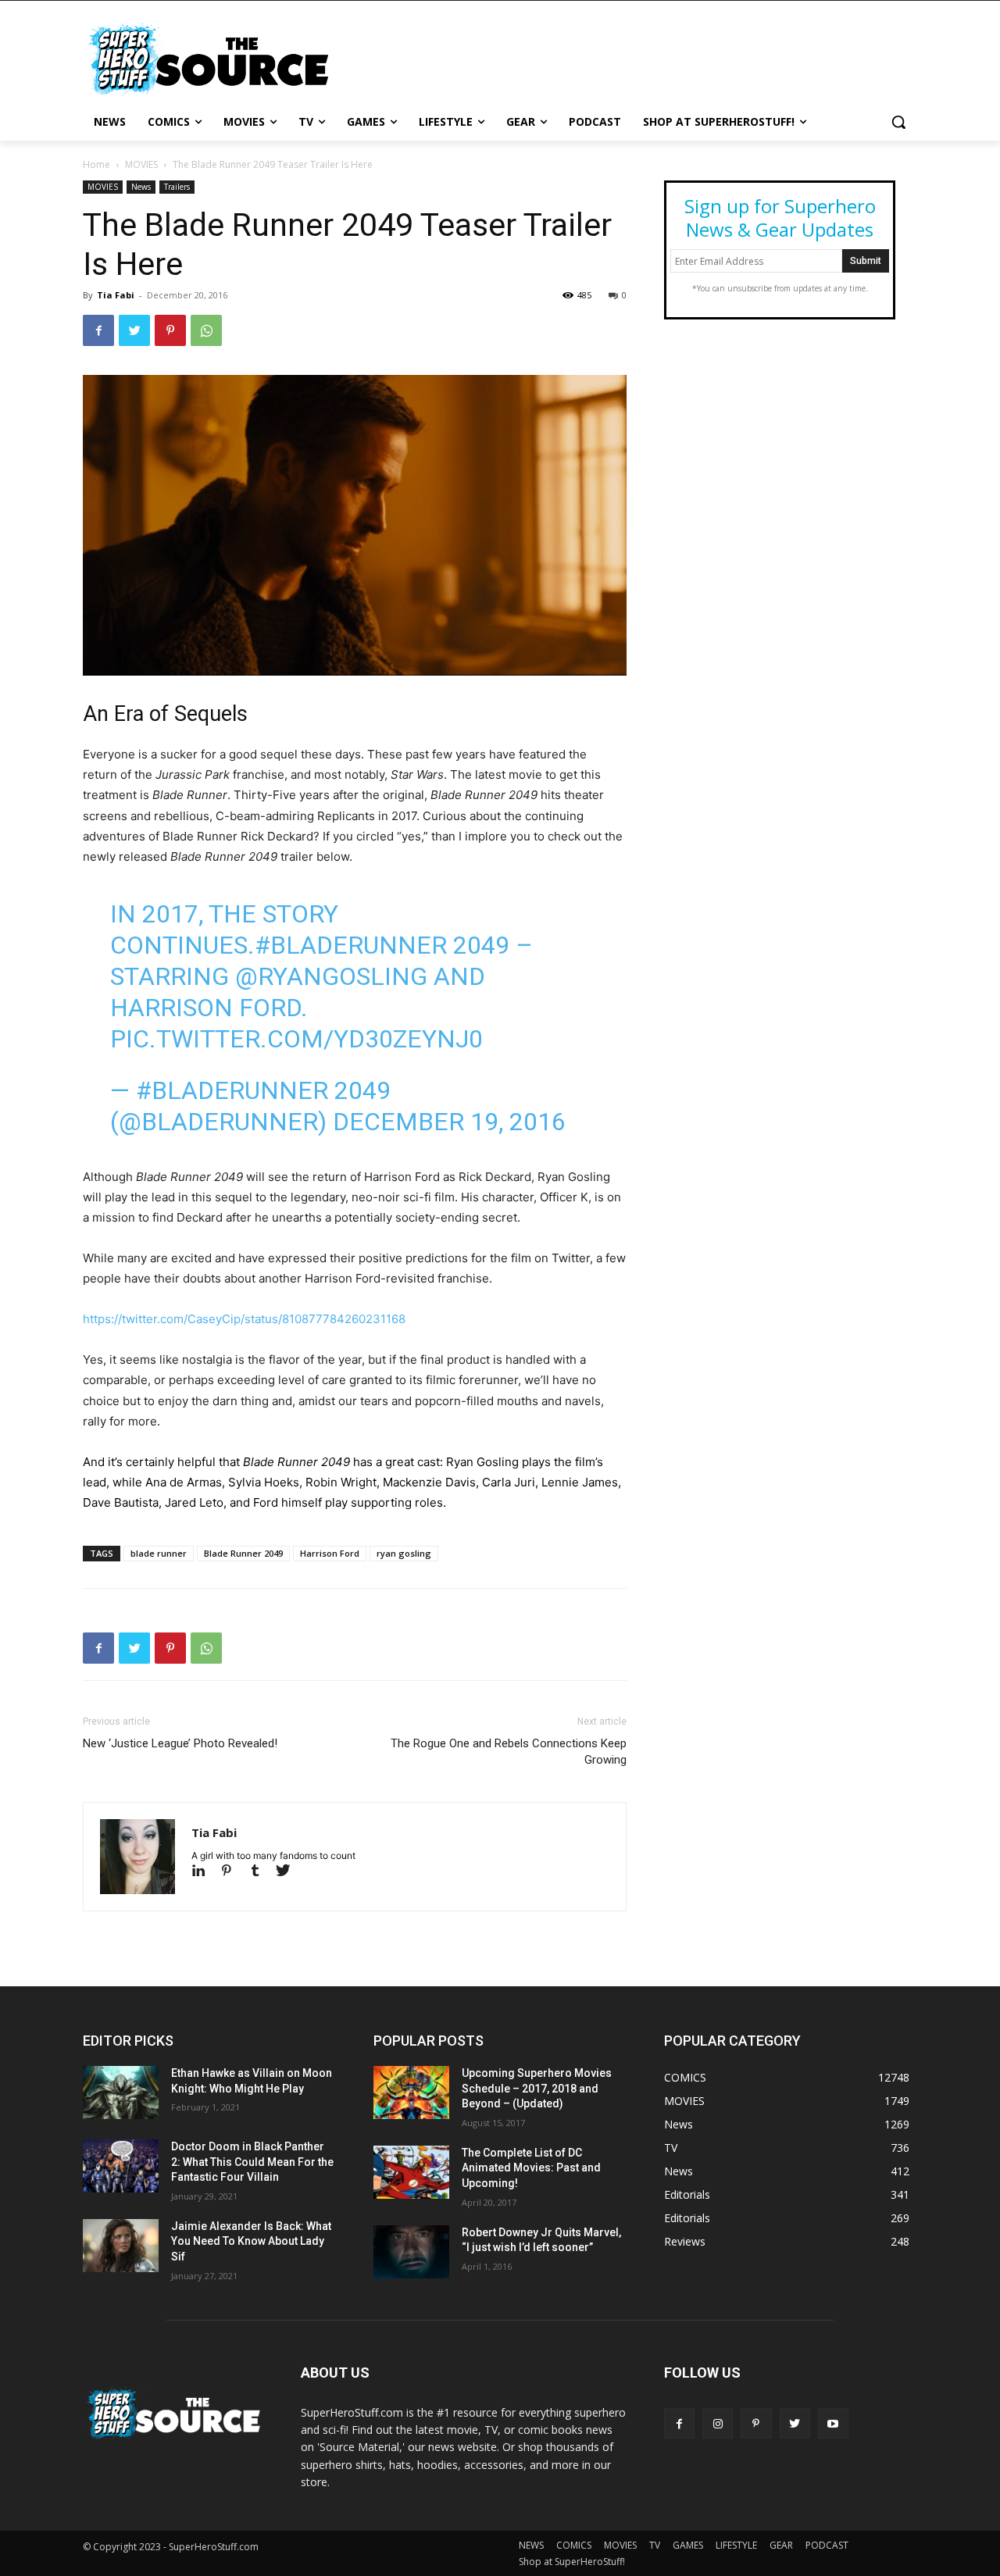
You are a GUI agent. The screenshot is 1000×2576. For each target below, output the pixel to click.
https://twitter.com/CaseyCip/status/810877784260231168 (244, 1319)
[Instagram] (718, 2423)
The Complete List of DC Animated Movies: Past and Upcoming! (531, 2168)
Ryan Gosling (482, 1462)
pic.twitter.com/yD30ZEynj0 (296, 1039)
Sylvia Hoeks (264, 1482)
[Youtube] (833, 2423)
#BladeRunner (351, 945)
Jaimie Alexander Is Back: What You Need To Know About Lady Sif (251, 2241)
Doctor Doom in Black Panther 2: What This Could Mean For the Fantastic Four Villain (252, 2162)
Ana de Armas (184, 1482)
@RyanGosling (331, 976)
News (141, 187)
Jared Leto (194, 1502)
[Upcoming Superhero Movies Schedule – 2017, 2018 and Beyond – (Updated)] (411, 2093)
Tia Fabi (116, 295)
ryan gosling (404, 1553)
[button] (898, 122)
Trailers (177, 187)
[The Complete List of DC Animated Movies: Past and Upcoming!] (411, 2172)
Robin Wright (341, 1482)
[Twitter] (134, 330)
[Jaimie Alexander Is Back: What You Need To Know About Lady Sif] (121, 2246)
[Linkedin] (205, 1872)
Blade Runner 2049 (243, 1553)
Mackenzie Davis (429, 1482)
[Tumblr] (262, 1872)
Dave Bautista (121, 1502)
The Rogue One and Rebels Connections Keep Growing (509, 1752)
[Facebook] (98, 330)
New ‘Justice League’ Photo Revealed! (180, 1743)
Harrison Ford (330, 1553)
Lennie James (580, 1482)
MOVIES (141, 164)
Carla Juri (509, 1482)
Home (96, 164)
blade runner (159, 1553)
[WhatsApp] (206, 330)
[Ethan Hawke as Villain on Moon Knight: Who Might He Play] (121, 2093)
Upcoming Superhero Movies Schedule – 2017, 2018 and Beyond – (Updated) (537, 2088)
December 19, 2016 (449, 1122)
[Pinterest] (170, 330)
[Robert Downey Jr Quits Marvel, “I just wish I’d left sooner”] (411, 2252)
